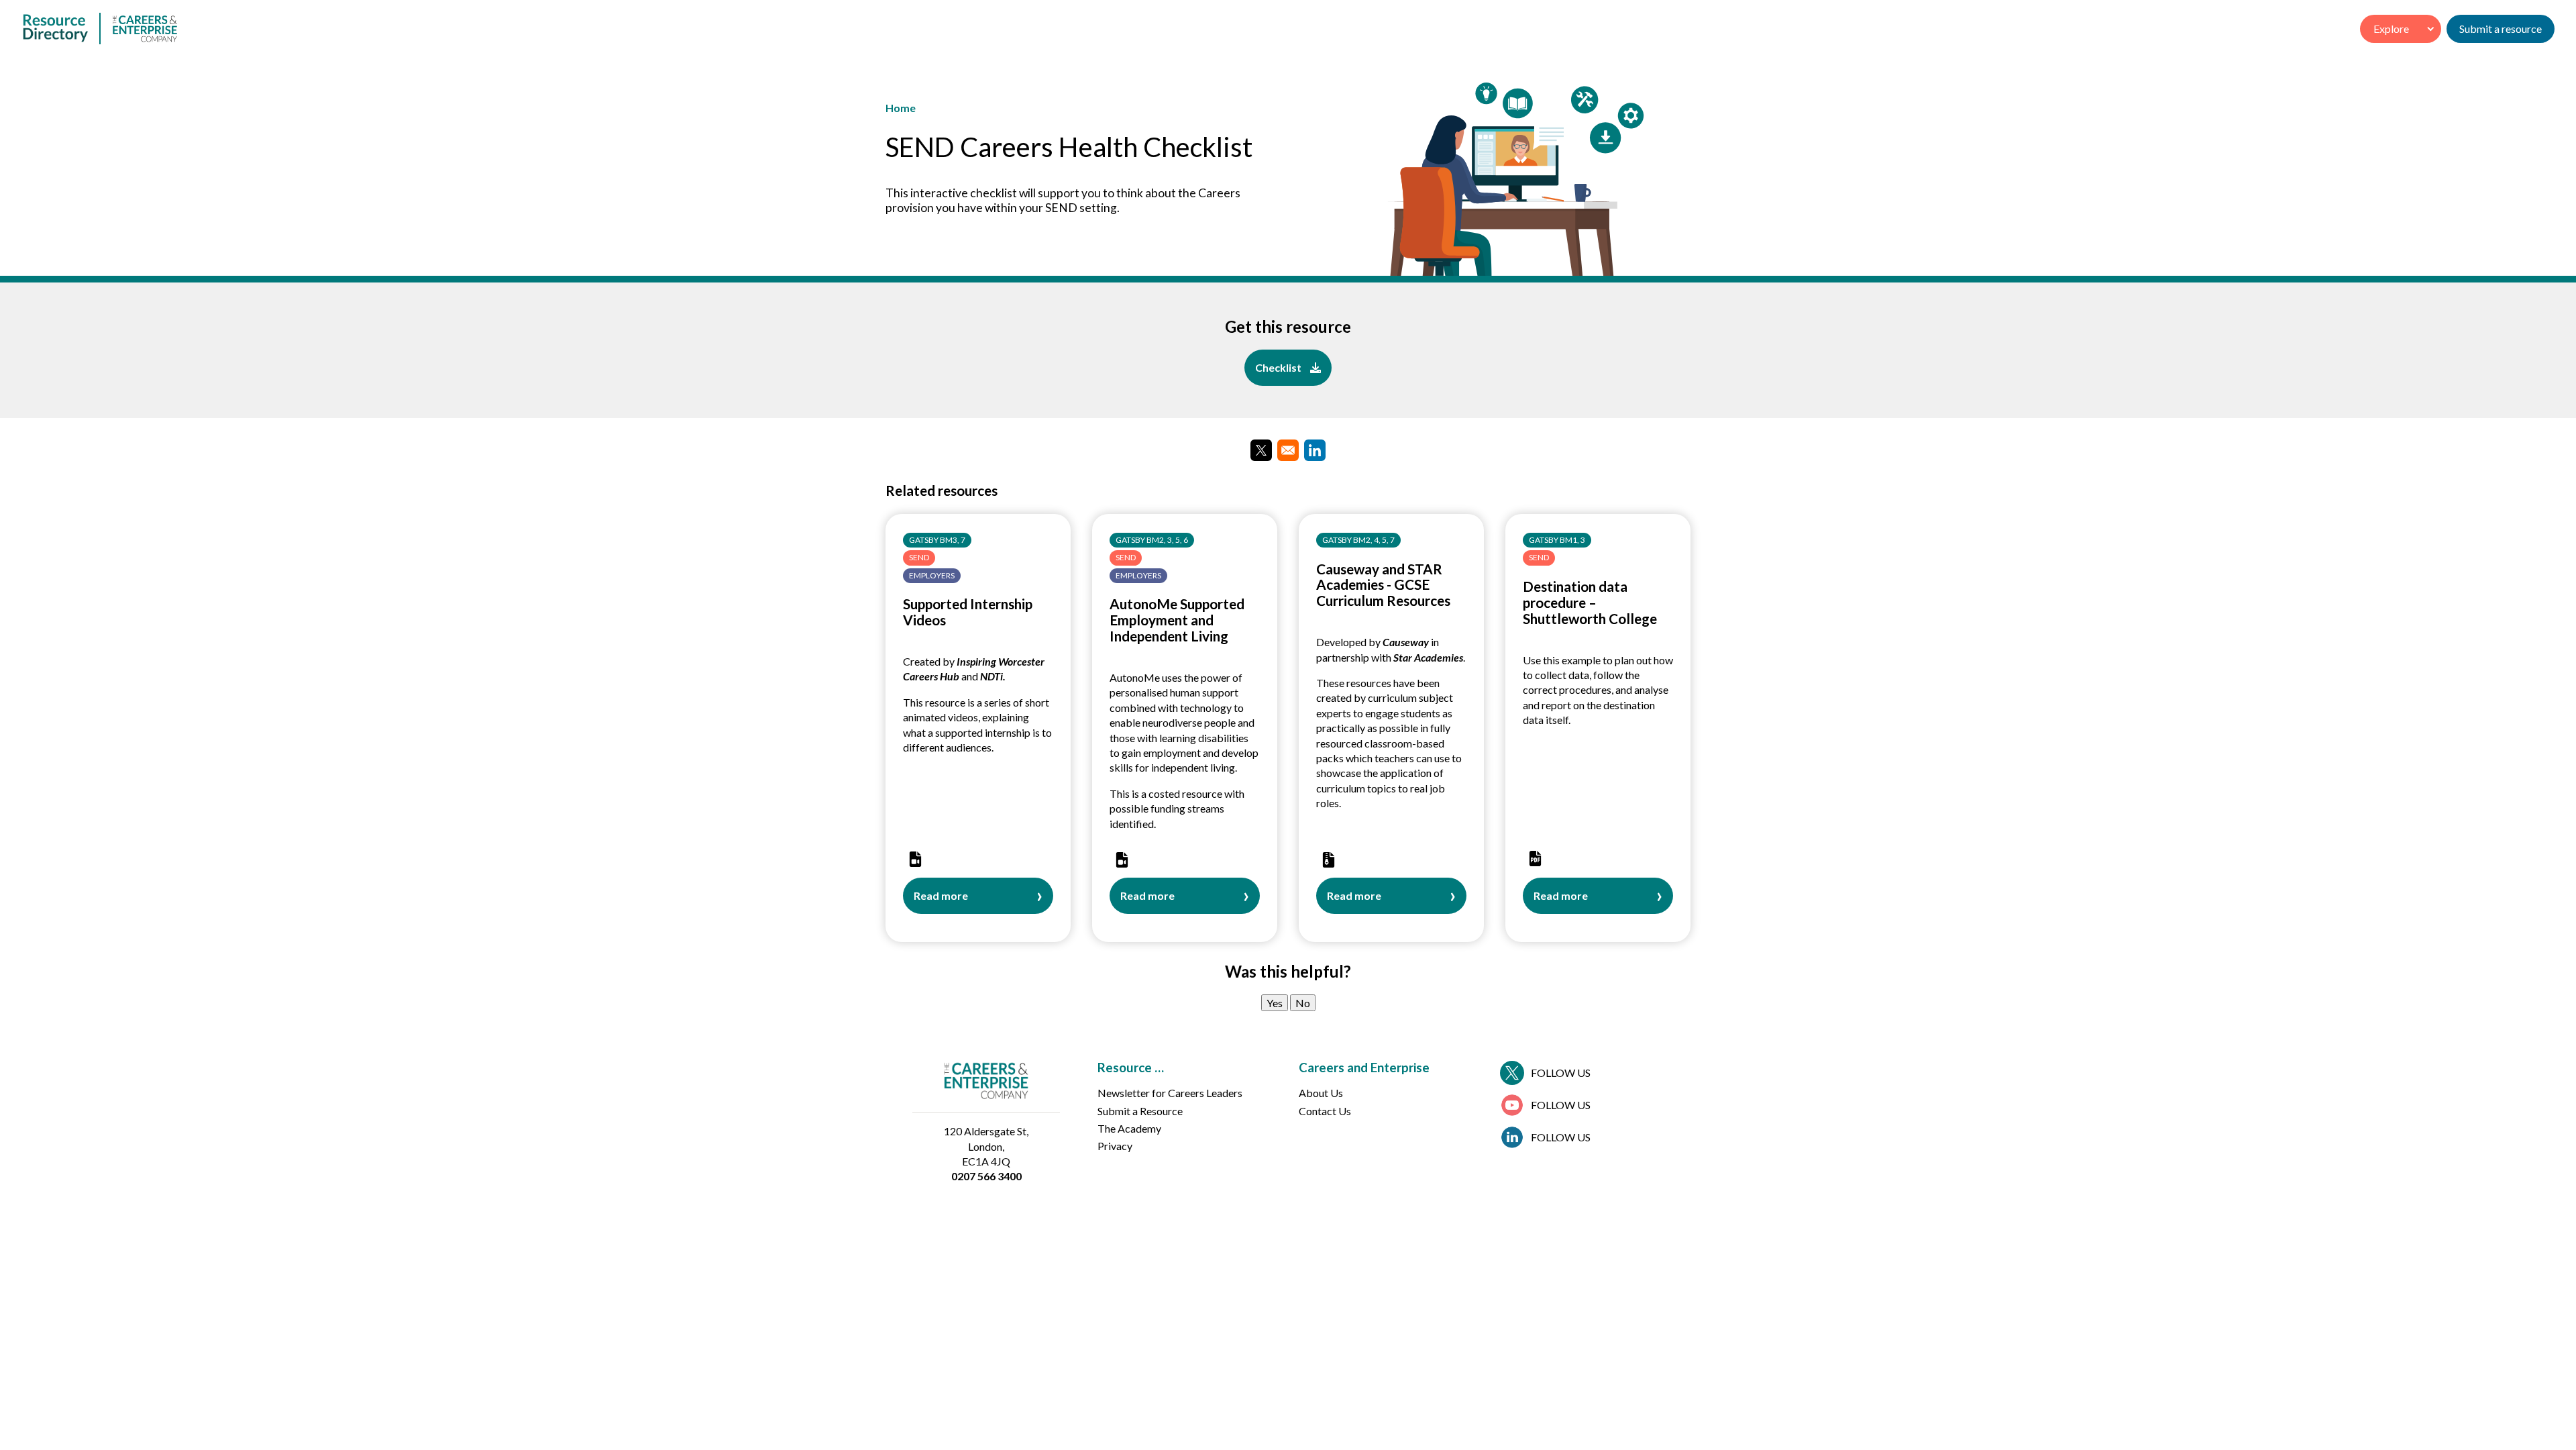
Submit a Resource (1140, 1111)
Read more (941, 901)
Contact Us (1325, 1111)
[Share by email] (1288, 450)
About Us (1321, 1093)
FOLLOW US (1561, 1073)
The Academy (1129, 1128)
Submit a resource (2501, 29)
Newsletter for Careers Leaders (1170, 1093)
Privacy (1115, 1146)
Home (901, 108)
